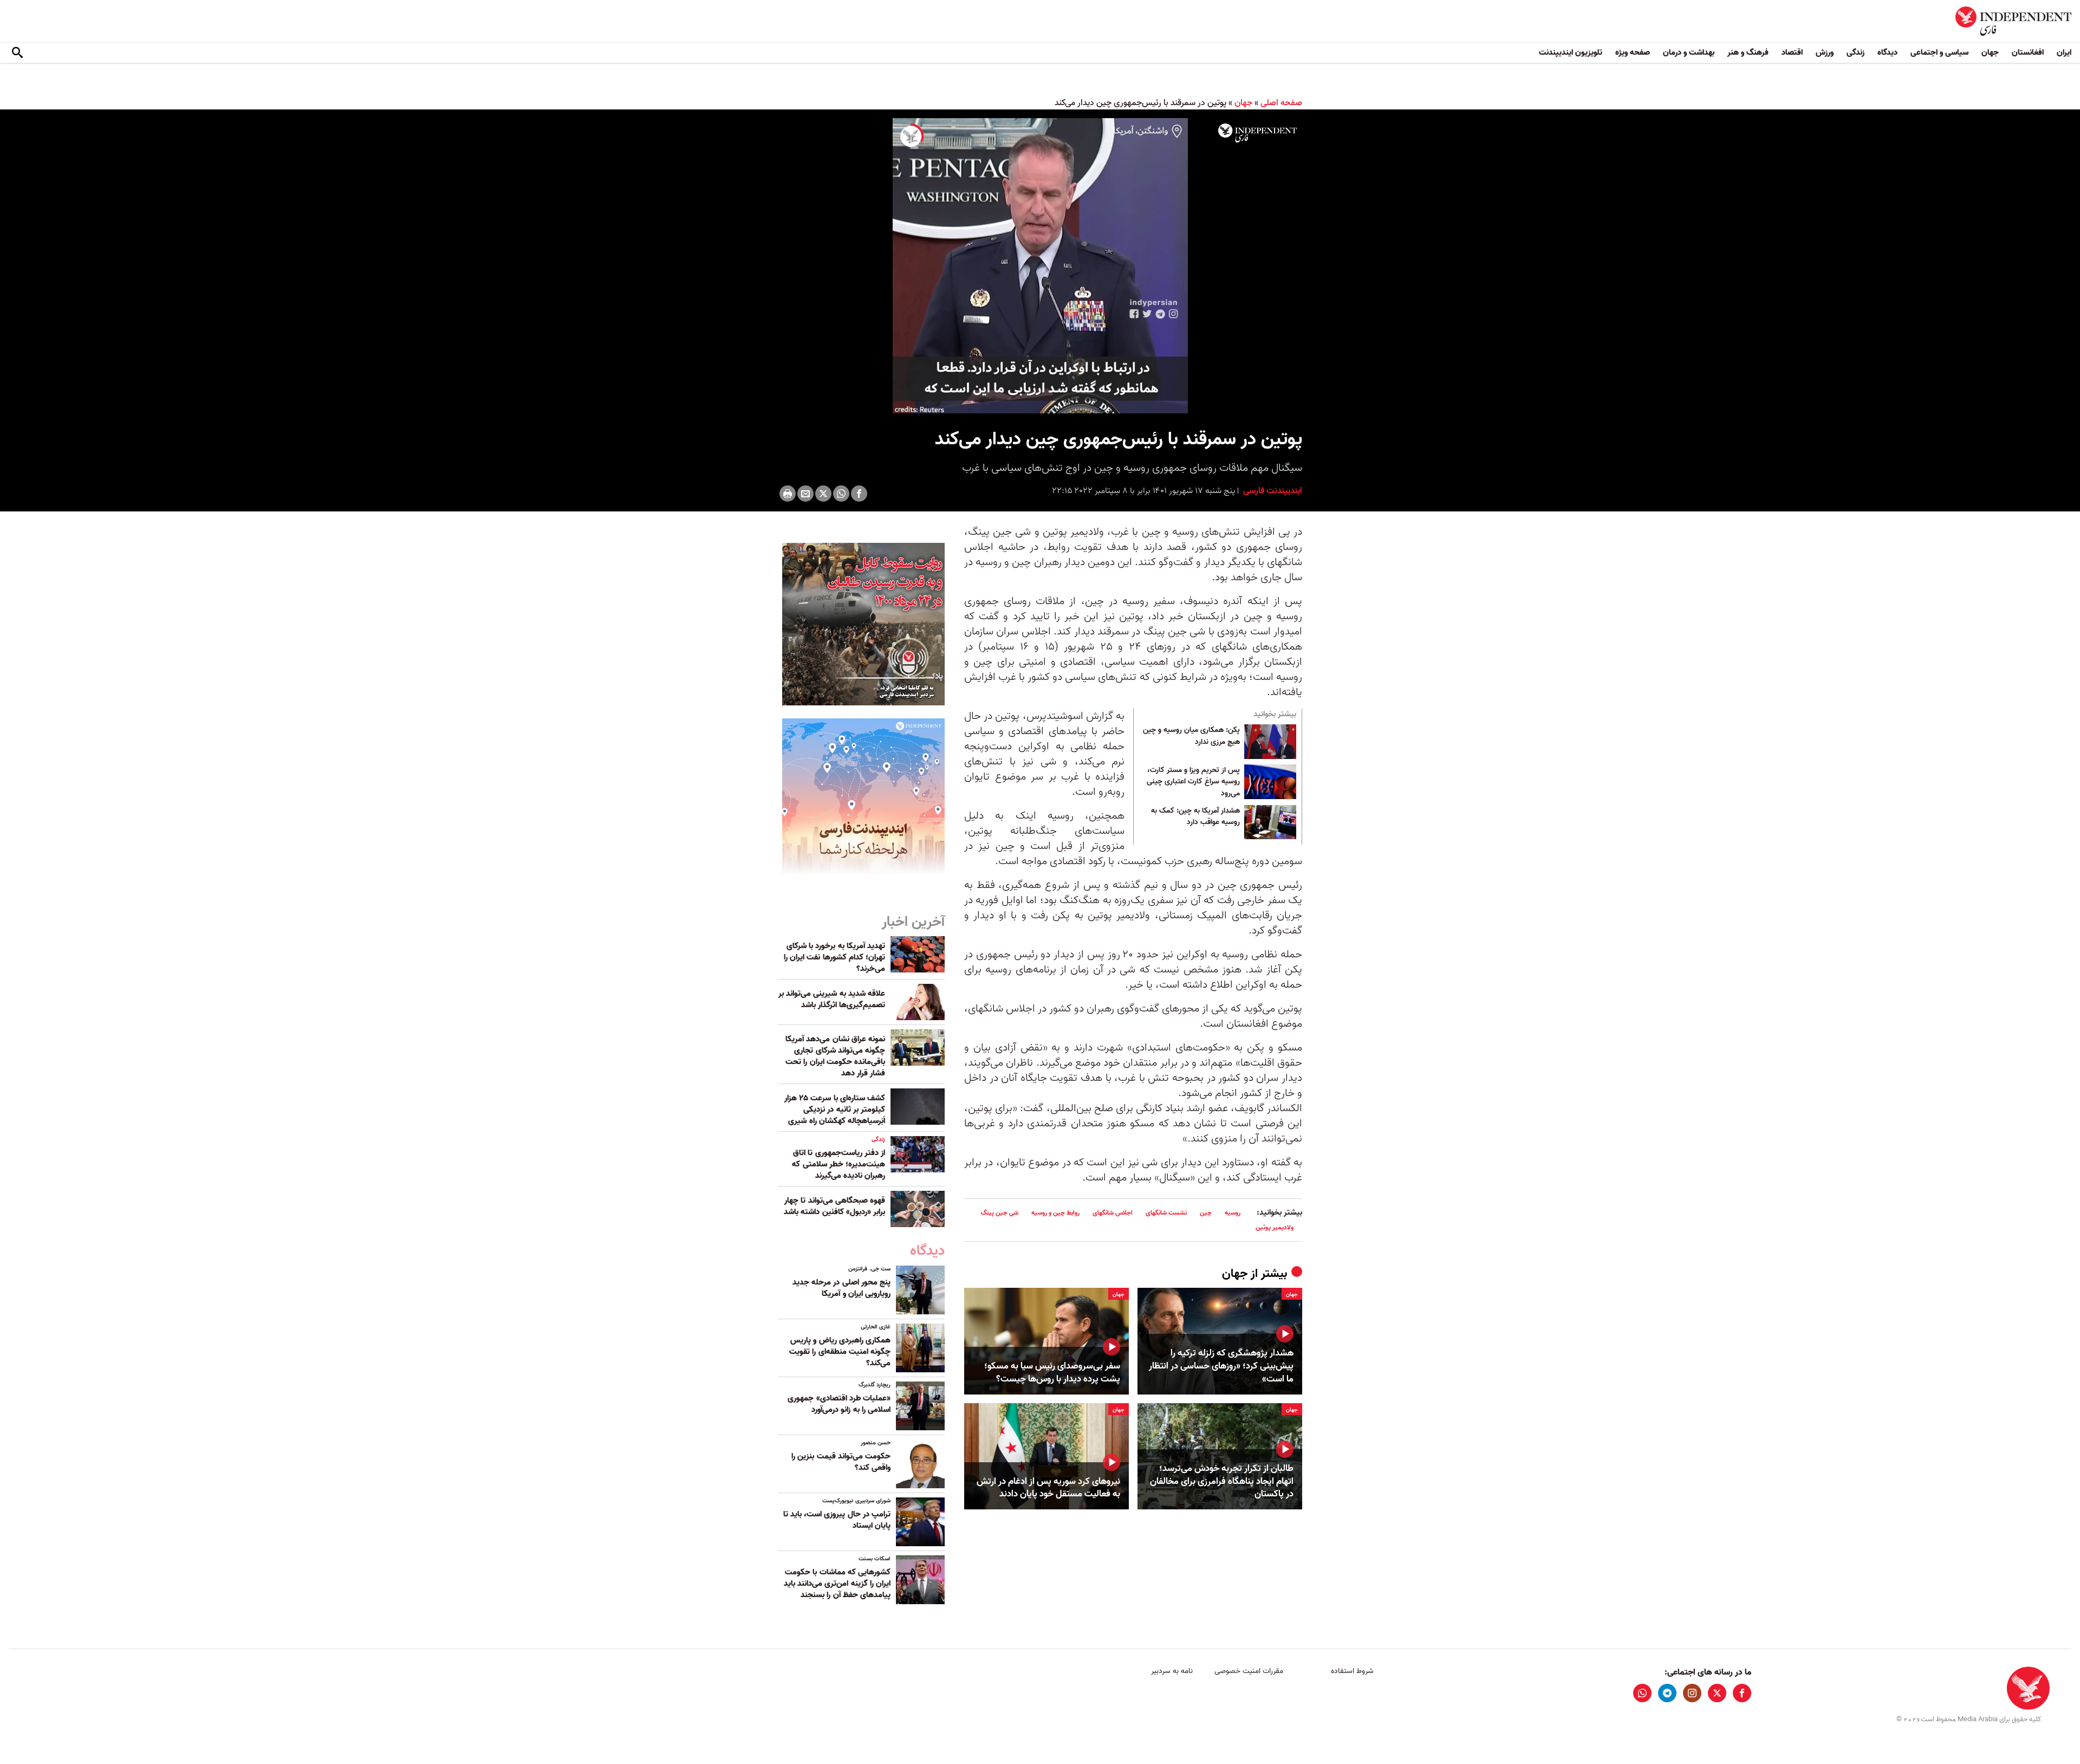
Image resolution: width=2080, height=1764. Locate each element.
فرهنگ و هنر (1748, 53)
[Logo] (1257, 133)
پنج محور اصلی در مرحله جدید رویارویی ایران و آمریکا (841, 1288)
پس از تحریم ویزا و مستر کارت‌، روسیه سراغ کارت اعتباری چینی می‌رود (1193, 782)
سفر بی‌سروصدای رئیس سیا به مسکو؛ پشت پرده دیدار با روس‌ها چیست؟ (1052, 1373)
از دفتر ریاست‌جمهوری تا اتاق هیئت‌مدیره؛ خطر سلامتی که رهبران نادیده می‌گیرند (838, 1164)
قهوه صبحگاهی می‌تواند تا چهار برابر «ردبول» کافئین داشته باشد (834, 1206)
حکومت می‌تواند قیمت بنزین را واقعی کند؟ (841, 1462)
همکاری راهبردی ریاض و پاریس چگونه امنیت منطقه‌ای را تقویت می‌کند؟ (840, 1352)
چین (1206, 1213)
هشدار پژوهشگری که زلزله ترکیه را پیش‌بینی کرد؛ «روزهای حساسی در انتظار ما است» (1221, 1366)
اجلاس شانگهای (1113, 1213)
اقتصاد (1792, 53)
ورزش (1825, 53)
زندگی (1855, 53)
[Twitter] (823, 494)
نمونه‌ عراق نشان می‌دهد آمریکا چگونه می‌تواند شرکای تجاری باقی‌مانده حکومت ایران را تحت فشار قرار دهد (835, 1056)
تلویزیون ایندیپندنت (1571, 53)
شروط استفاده (1352, 1671)
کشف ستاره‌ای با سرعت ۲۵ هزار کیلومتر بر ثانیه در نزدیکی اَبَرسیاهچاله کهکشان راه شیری (835, 1110)
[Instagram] (1692, 1693)
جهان (1990, 53)
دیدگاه (1887, 53)
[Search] (17, 53)
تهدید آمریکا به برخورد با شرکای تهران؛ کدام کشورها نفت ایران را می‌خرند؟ (834, 957)
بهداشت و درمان (1689, 53)
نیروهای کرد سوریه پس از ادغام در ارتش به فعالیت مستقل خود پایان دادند (1048, 1488)
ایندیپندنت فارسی (1272, 491)
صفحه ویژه (1633, 53)
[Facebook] (859, 494)
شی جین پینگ (1000, 1213)
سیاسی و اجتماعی (1939, 53)
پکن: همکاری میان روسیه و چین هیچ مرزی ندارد (1191, 736)
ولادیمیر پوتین (1275, 1227)
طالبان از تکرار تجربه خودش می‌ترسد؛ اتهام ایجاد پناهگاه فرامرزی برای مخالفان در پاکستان (1222, 1481)
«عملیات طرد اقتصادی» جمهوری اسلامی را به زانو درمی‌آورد (839, 1404)
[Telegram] (1667, 1693)
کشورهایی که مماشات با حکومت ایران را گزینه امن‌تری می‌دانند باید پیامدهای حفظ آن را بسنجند (837, 1584)
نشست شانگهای (1166, 1213)
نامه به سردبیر (1172, 1671)
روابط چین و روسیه (1055, 1213)
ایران (2064, 53)
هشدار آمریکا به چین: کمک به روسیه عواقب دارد (1195, 817)
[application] (1040, 266)
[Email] (805, 494)
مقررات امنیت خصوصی (1249, 1671)
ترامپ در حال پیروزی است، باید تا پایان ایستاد (837, 1520)
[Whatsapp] (841, 494)
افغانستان (2028, 53)
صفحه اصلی (1281, 103)
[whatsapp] (1642, 1693)
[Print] (788, 494)
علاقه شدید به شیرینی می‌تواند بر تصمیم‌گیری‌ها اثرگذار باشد (832, 999)
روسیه (1233, 1213)
